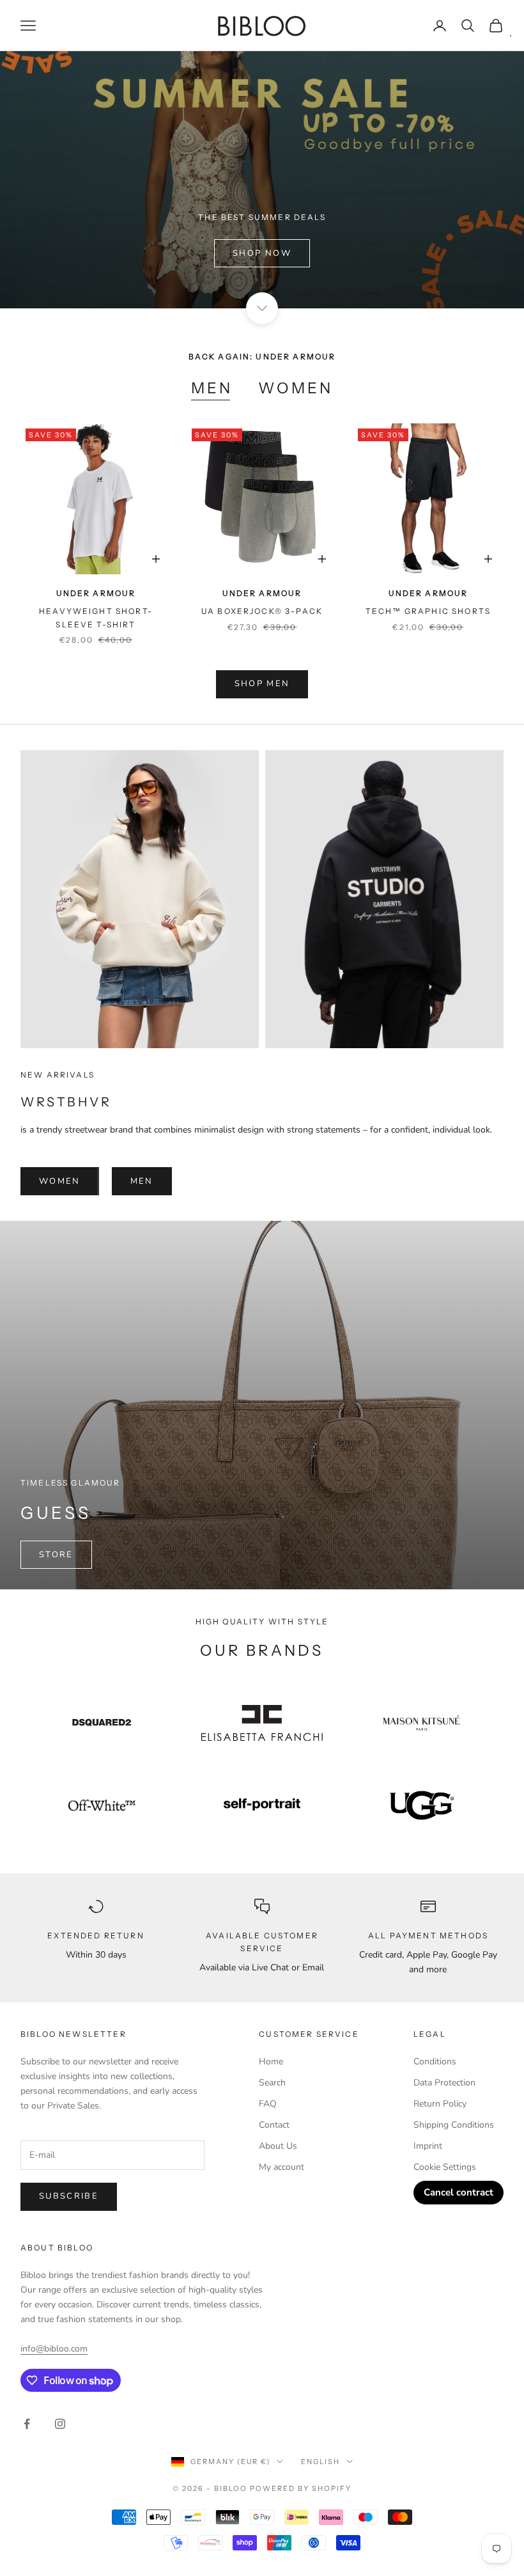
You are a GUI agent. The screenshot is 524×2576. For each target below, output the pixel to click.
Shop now (262, 253)
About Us (278, 2146)
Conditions (435, 2062)
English (320, 2462)
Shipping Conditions (454, 2125)
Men (212, 388)
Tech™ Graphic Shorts (428, 611)
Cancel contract (458, 2192)
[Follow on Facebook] (27, 2424)
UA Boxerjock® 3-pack (262, 611)
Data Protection (444, 2083)
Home (271, 2062)
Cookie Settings (445, 2167)
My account (281, 2167)
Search (272, 2083)
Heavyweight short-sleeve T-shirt (96, 617)
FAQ (268, 2104)
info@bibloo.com (54, 2349)
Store (56, 1555)
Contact (274, 2125)
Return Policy (440, 2104)
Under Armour (96, 593)
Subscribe (69, 2196)
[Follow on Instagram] (60, 2424)
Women (296, 388)
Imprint (428, 2146)
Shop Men (262, 684)
